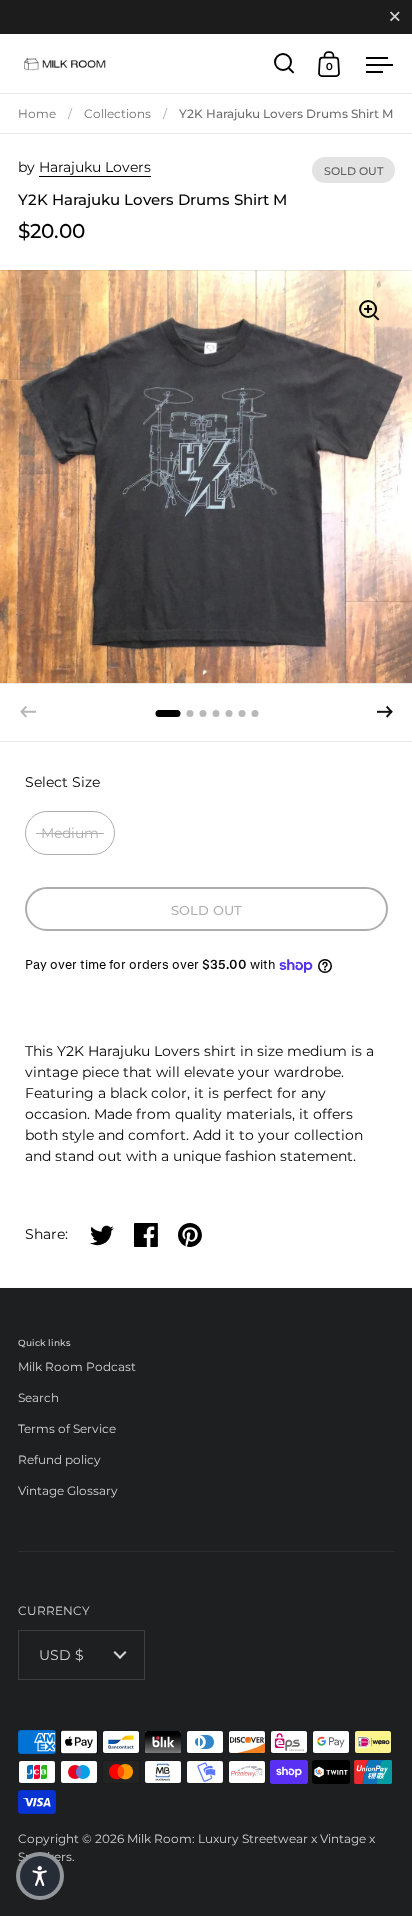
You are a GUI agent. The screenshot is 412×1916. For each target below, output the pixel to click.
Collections (117, 113)
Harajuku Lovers (95, 167)
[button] (385, 712)
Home (37, 113)
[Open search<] (284, 63)
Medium (70, 833)
